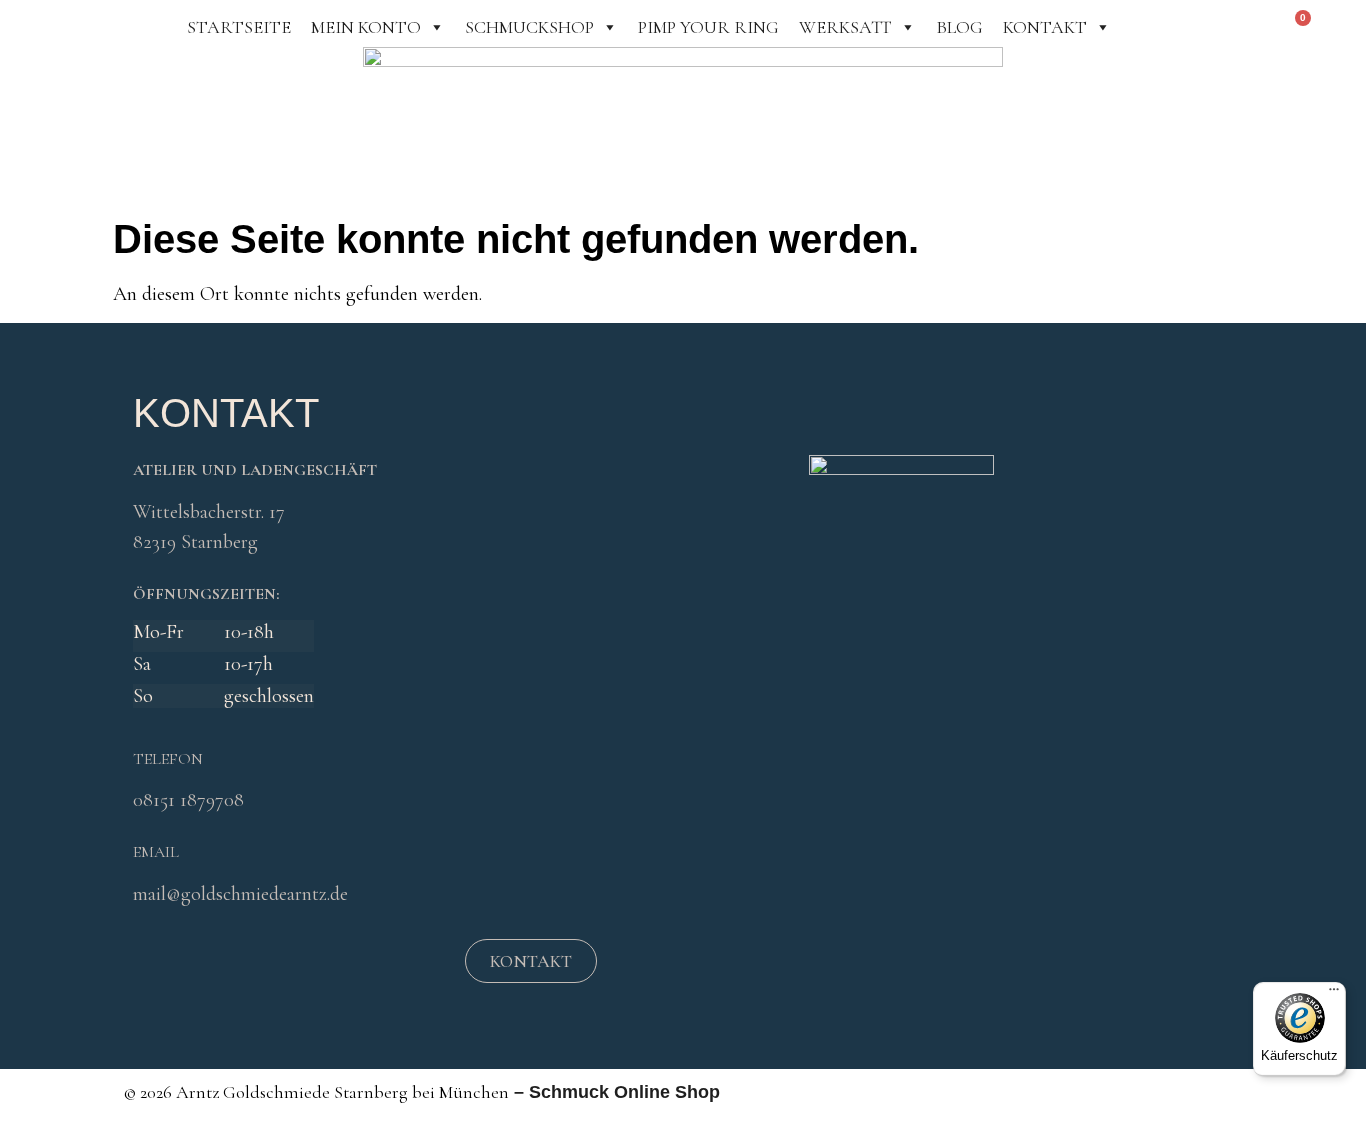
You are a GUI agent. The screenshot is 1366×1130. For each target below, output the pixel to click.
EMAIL (156, 852)
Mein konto (366, 27)
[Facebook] (211, 964)
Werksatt (845, 27)
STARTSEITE (239, 27)
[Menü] (1334, 994)
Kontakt (1045, 27)
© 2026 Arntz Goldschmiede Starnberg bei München (316, 1092)
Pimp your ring (708, 27)
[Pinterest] (321, 964)
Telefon (168, 759)
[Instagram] (266, 964)
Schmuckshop (529, 27)
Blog (959, 27)
